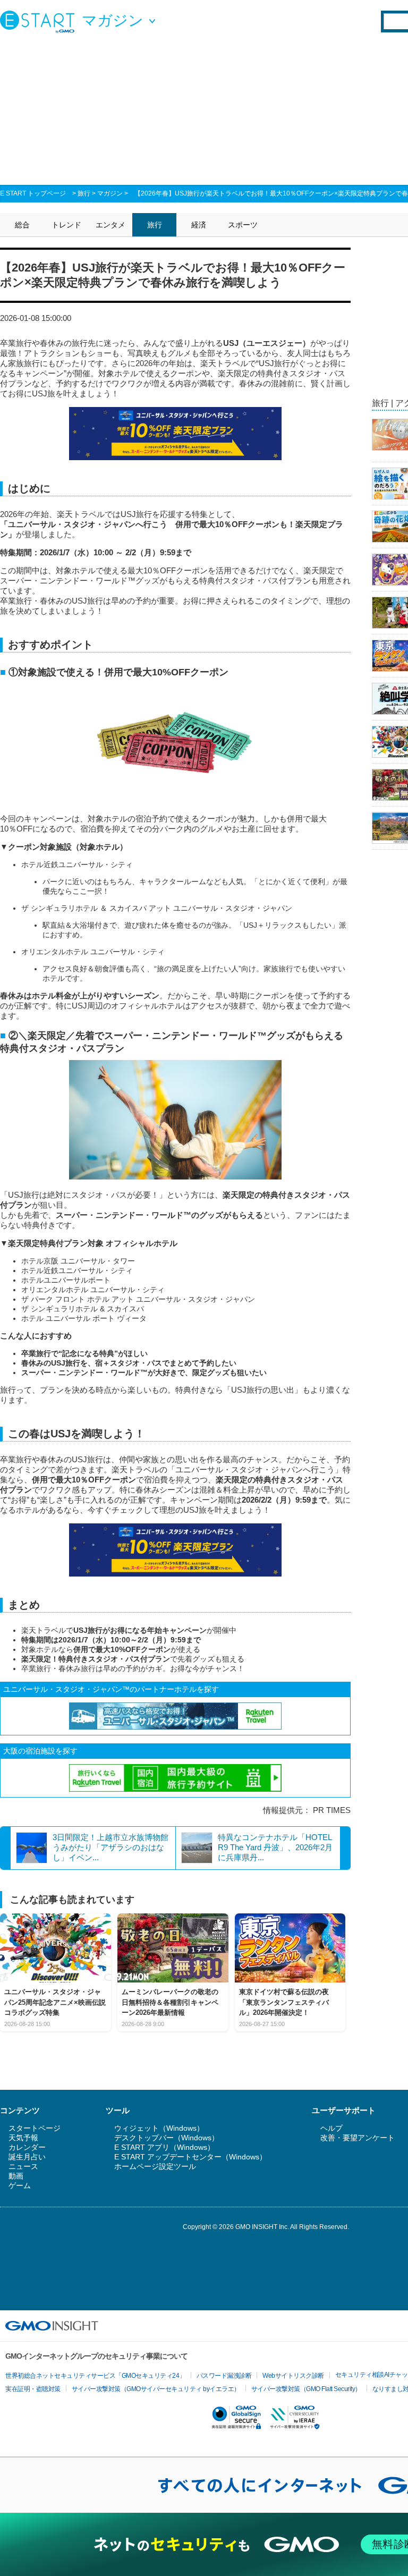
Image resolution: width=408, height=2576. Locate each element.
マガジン (110, 193)
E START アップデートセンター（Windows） (190, 2157)
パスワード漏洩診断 (224, 2376)
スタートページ (35, 2128)
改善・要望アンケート (358, 2138)
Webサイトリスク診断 (293, 2376)
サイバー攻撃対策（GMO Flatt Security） (306, 2389)
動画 (16, 2176)
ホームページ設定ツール (155, 2166)
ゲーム (20, 2185)
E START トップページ (33, 193)
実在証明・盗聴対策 (33, 2389)
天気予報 (23, 2138)
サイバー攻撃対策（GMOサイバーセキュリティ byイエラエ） (156, 2389)
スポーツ (243, 225)
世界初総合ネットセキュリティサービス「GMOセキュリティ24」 (95, 2376)
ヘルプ (331, 2128)
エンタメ (110, 225)
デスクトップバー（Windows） (167, 2138)
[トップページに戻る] (40, 21)
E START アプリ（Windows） (164, 2147)
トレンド (66, 225)
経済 (199, 225)
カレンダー (27, 2147)
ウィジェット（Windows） (159, 2128)
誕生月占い (27, 2157)
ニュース (23, 2166)
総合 (22, 225)
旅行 (84, 193)
